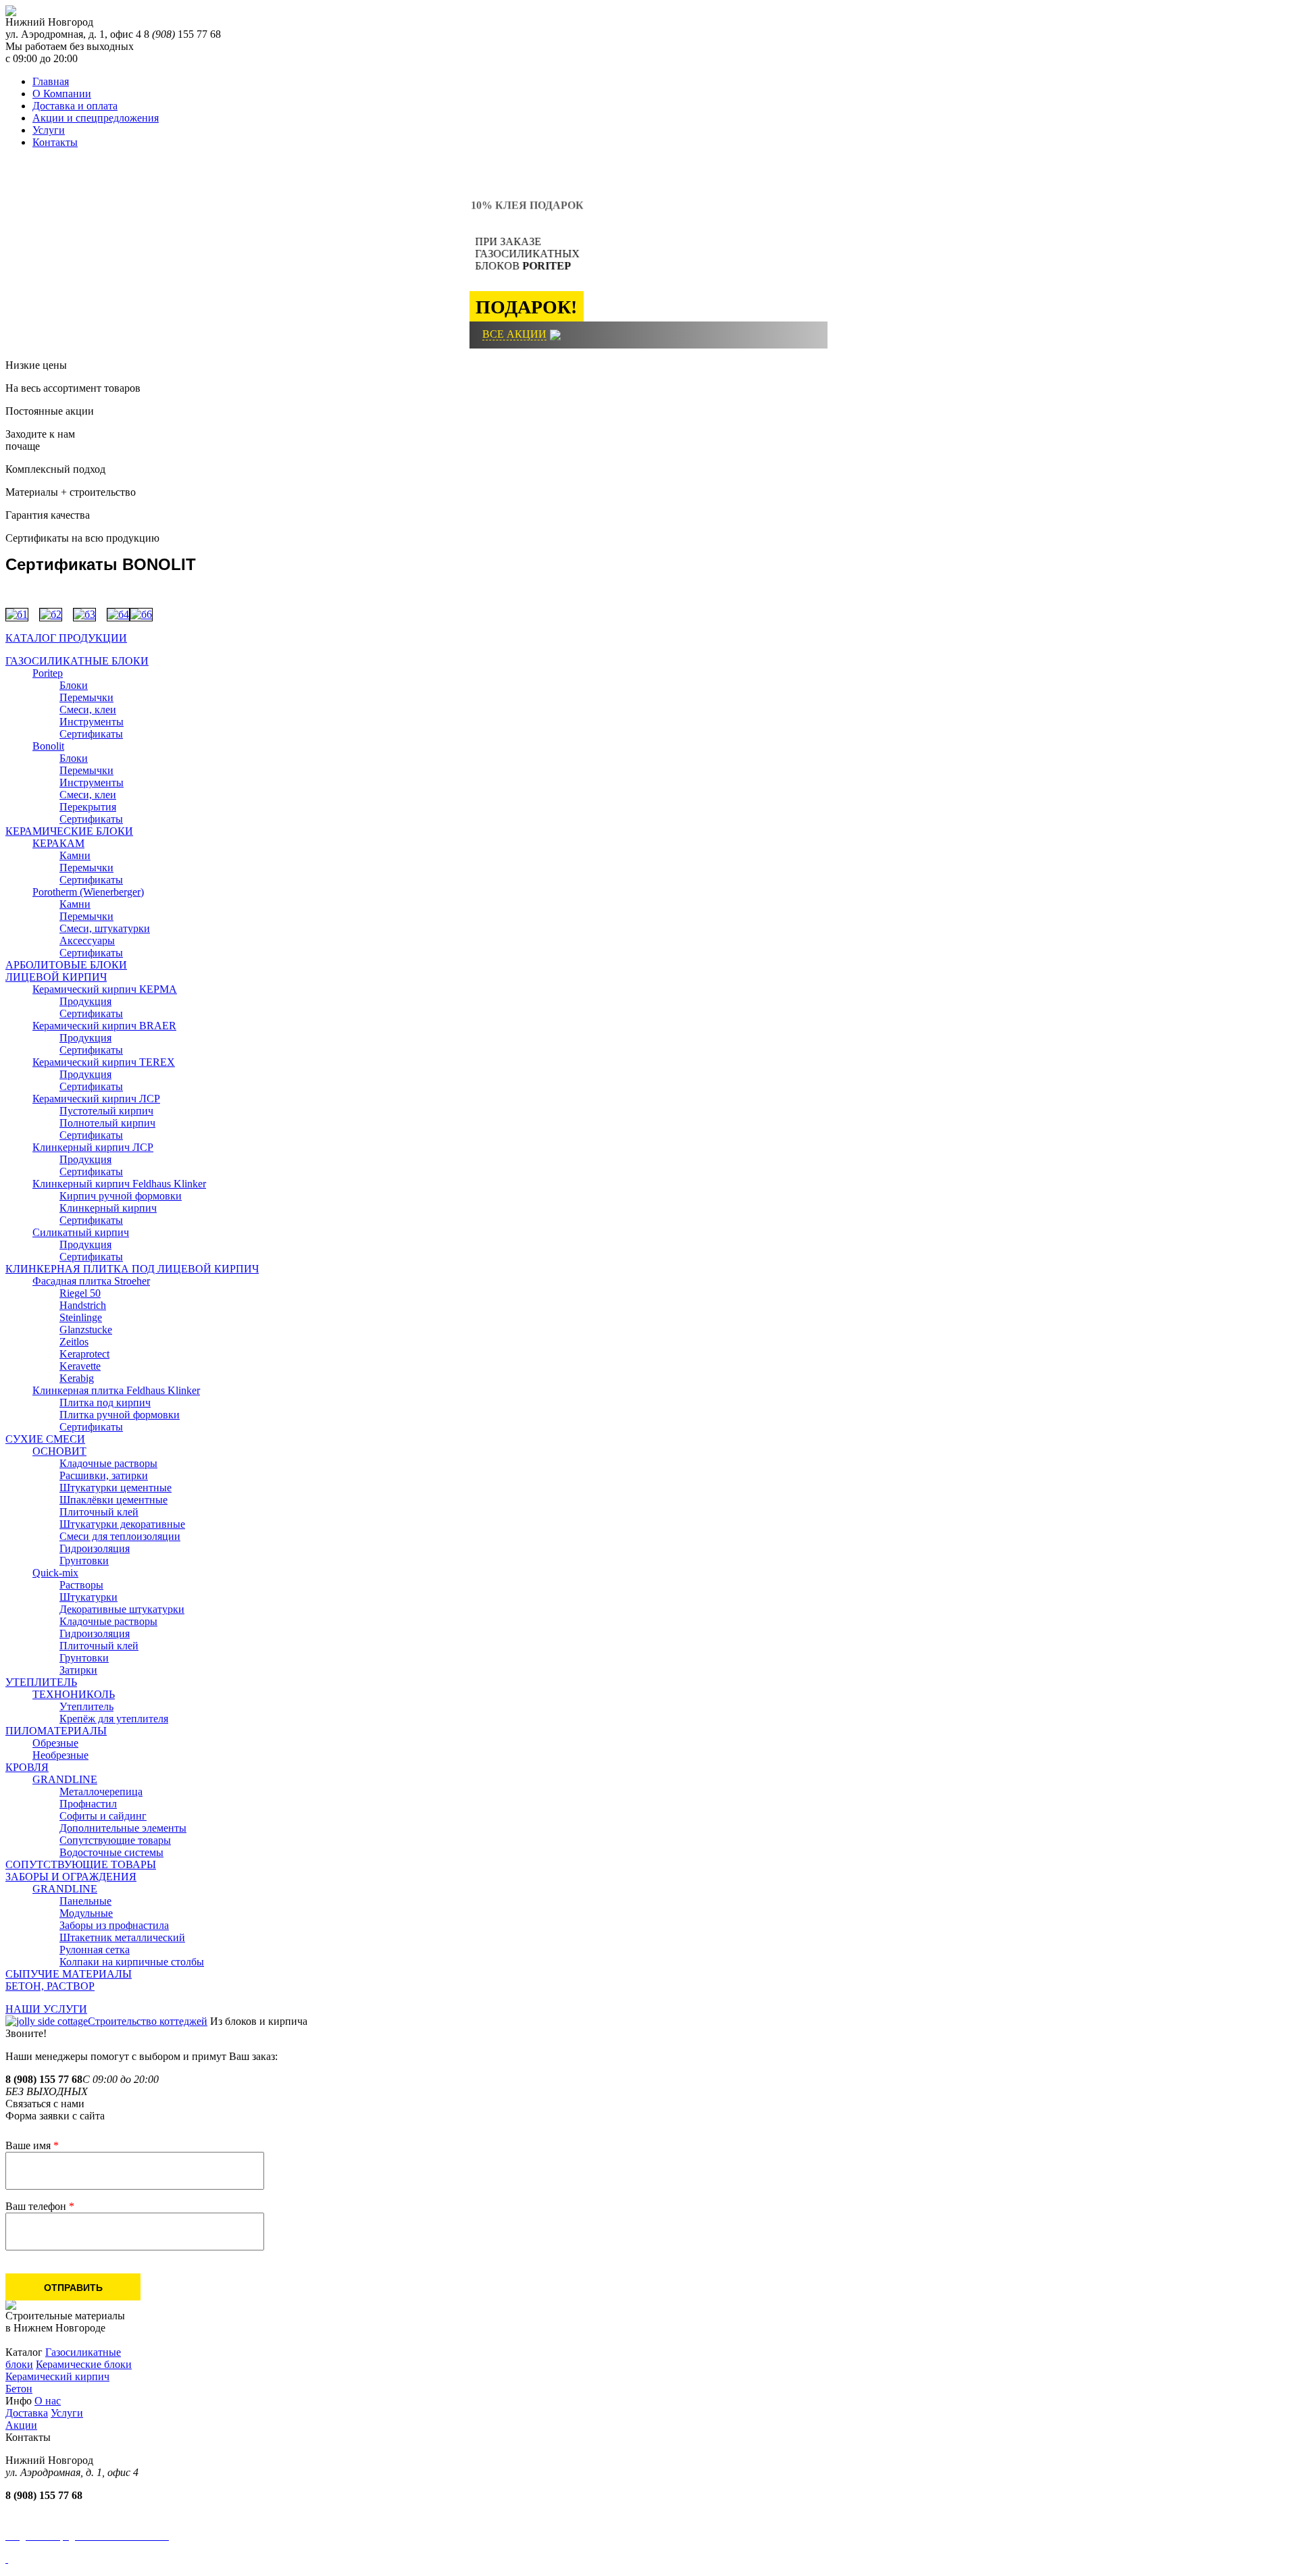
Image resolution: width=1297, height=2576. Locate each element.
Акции (21, 2425)
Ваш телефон (40, 2206)
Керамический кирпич (57, 2376)
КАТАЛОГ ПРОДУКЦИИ (66, 638)
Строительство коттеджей (148, 2021)
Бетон (19, 2389)
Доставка (27, 2413)
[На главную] (11, 12)
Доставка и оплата (75, 106)
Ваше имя (32, 2145)
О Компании (62, 94)
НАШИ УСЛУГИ (46, 2009)
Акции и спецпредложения (96, 118)
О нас (48, 2401)
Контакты (55, 142)
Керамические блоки (84, 2364)
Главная (51, 81)
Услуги (49, 130)
